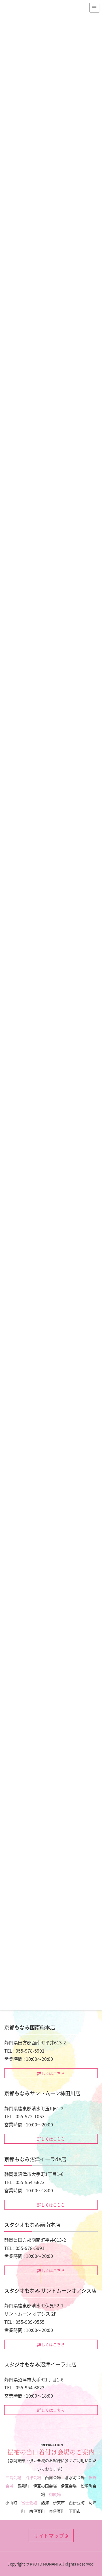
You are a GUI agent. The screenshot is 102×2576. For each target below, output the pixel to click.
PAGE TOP (94, 2493)
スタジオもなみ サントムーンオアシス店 (50, 2290)
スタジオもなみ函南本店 (32, 2225)
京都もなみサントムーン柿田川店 (42, 2093)
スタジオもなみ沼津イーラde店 (40, 2364)
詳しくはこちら (51, 2073)
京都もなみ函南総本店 (30, 2027)
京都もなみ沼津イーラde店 (35, 2159)
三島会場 (13, 2477)
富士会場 (29, 2502)
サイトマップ (49, 2536)
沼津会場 (33, 2477)
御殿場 (55, 2494)
